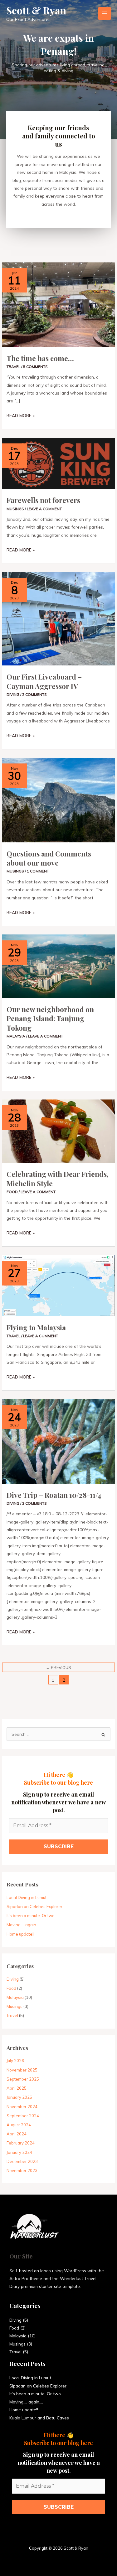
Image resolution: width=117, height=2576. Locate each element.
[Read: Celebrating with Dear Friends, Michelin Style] (58, 1131)
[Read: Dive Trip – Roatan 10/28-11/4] (58, 1441)
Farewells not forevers (43, 500)
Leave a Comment (44, 509)
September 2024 (23, 2116)
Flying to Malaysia (36, 1327)
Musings (15, 509)
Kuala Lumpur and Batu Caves (39, 2418)
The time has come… (40, 358)
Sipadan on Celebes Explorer (34, 1906)
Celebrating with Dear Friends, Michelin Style (58, 1179)
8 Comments (35, 367)
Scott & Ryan (36, 10)
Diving (13, 694)
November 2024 (22, 2107)
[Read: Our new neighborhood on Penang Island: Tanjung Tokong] (58, 966)
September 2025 (23, 2079)
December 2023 (22, 2161)
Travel (13, 367)
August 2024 (19, 2125)
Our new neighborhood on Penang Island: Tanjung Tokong (50, 1018)
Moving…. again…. (23, 1925)
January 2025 (19, 2097)
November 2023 (22, 2170)
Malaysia (16, 1036)
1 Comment (38, 871)
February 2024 (21, 2143)
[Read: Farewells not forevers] (58, 463)
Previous (58, 1668)
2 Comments (34, 694)
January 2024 (19, 2152)
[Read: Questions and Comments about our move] (58, 799)
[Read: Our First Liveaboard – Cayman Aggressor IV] (58, 618)
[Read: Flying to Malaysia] (58, 1285)
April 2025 (17, 2088)
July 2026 (15, 2061)
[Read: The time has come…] (58, 304)
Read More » (21, 415)
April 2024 (17, 2134)
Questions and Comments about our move (49, 858)
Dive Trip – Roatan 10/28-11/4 (54, 1495)
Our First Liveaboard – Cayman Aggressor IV (44, 681)
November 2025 (22, 2070)
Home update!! (20, 1934)
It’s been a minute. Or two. (31, 1916)
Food (12, 1192)
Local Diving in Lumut (27, 1897)
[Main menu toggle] (105, 14)
